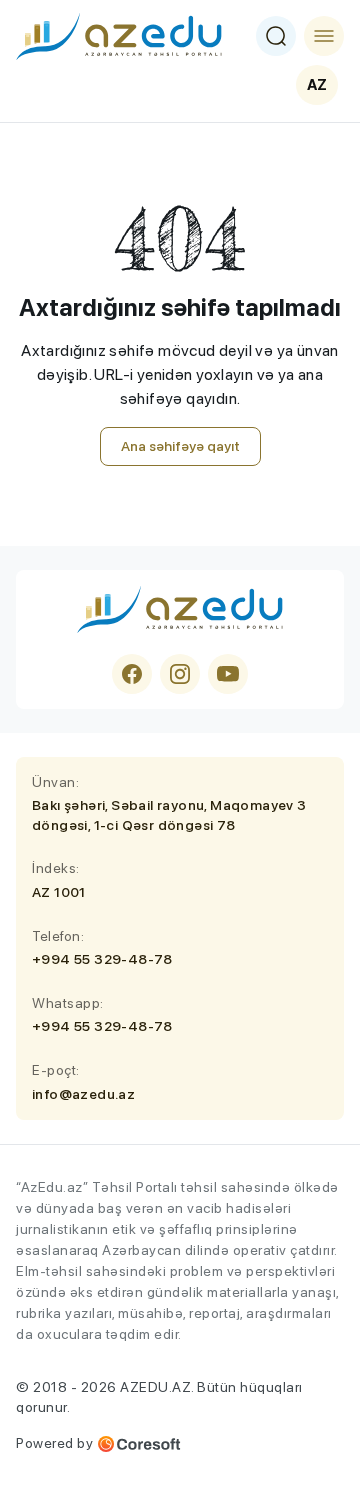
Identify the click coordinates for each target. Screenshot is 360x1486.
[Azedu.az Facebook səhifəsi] (132, 674)
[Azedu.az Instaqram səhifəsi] (180, 674)
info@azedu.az (83, 1094)
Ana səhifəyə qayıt (180, 446)
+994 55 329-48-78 (102, 959)
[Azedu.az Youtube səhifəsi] (228, 674)
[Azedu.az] (119, 36)
